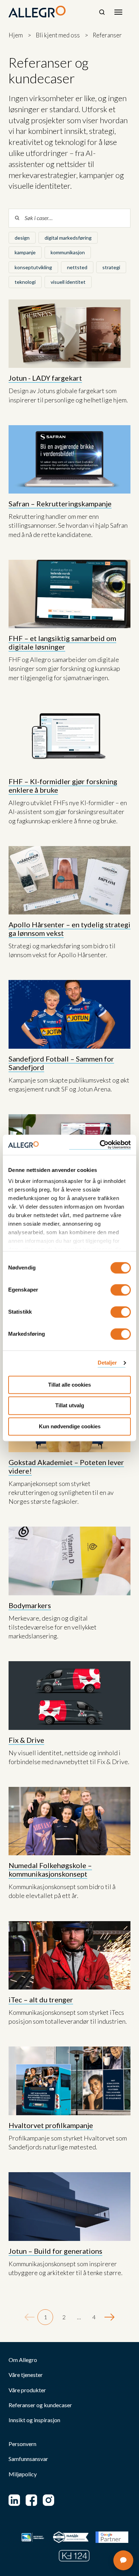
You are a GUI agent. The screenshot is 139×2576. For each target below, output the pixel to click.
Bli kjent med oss (58, 35)
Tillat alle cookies (69, 1385)
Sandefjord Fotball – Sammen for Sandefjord (61, 1063)
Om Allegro (23, 2360)
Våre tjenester (26, 2375)
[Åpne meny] (118, 12)
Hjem (16, 35)
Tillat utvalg (70, 1406)
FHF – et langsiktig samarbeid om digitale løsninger (62, 642)
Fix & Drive (26, 1740)
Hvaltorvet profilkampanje (51, 2125)
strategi (111, 267)
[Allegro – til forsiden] (37, 12)
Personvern (22, 2444)
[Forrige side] (30, 2317)
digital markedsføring (68, 238)
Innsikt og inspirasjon (34, 2420)
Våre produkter (27, 2390)
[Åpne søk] (102, 12)
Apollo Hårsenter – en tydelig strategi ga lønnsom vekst (69, 929)
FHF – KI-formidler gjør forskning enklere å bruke (63, 786)
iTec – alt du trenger (41, 1999)
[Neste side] (109, 2317)
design (22, 238)
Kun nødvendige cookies (70, 1426)
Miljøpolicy (23, 2474)
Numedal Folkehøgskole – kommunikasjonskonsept (50, 1870)
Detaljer (107, 1363)
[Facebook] (31, 2500)
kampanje (25, 252)
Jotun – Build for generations (55, 2251)
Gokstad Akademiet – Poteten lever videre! (66, 1466)
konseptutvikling (33, 267)
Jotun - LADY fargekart (45, 378)
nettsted (77, 267)
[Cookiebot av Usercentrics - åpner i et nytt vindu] (100, 1145)
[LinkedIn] (14, 2500)
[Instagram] (48, 2500)
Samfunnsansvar (28, 2459)
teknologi (25, 282)
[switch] (121, 1290)
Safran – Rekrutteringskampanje (60, 504)
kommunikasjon (68, 252)
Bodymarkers (30, 1605)
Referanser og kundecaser (40, 2405)
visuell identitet (68, 282)
